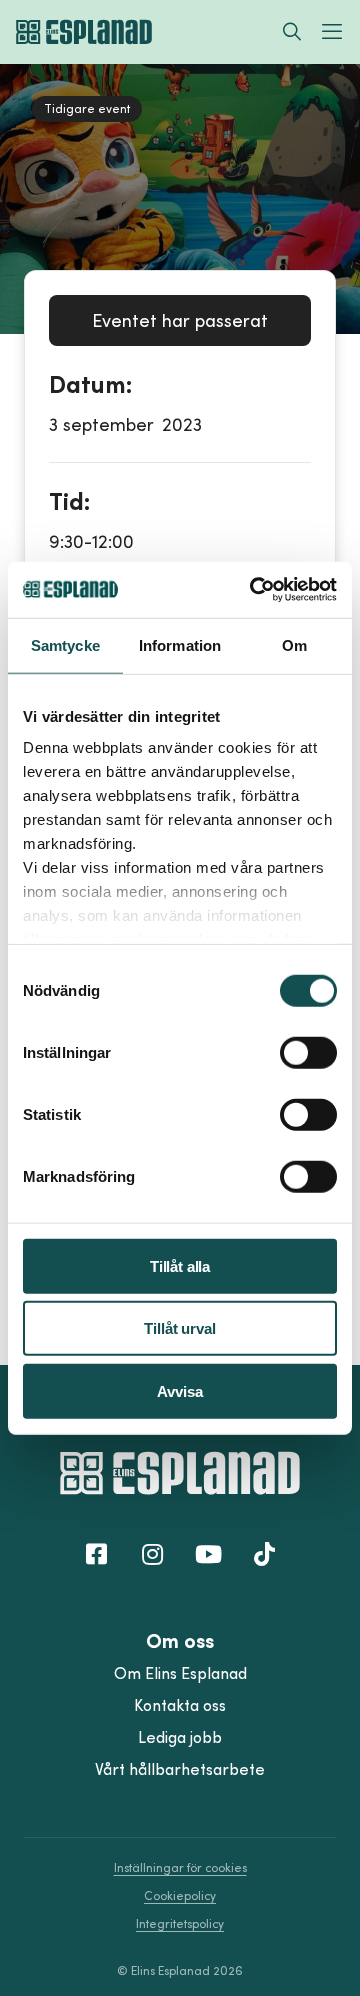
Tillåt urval (179, 1328)
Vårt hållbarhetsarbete (180, 1769)
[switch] (308, 1052)
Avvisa (179, 1390)
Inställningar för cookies (180, 1867)
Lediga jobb (180, 1737)
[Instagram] (152, 1553)
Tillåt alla (180, 1265)
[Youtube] (208, 1553)
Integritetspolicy (180, 1923)
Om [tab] (294, 644)
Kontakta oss (180, 1705)
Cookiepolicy (180, 1895)
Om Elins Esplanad (180, 1673)
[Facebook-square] (96, 1553)
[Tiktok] (264, 1553)
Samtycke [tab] (65, 644)
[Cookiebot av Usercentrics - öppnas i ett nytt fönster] (254, 590)
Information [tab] (180, 644)
